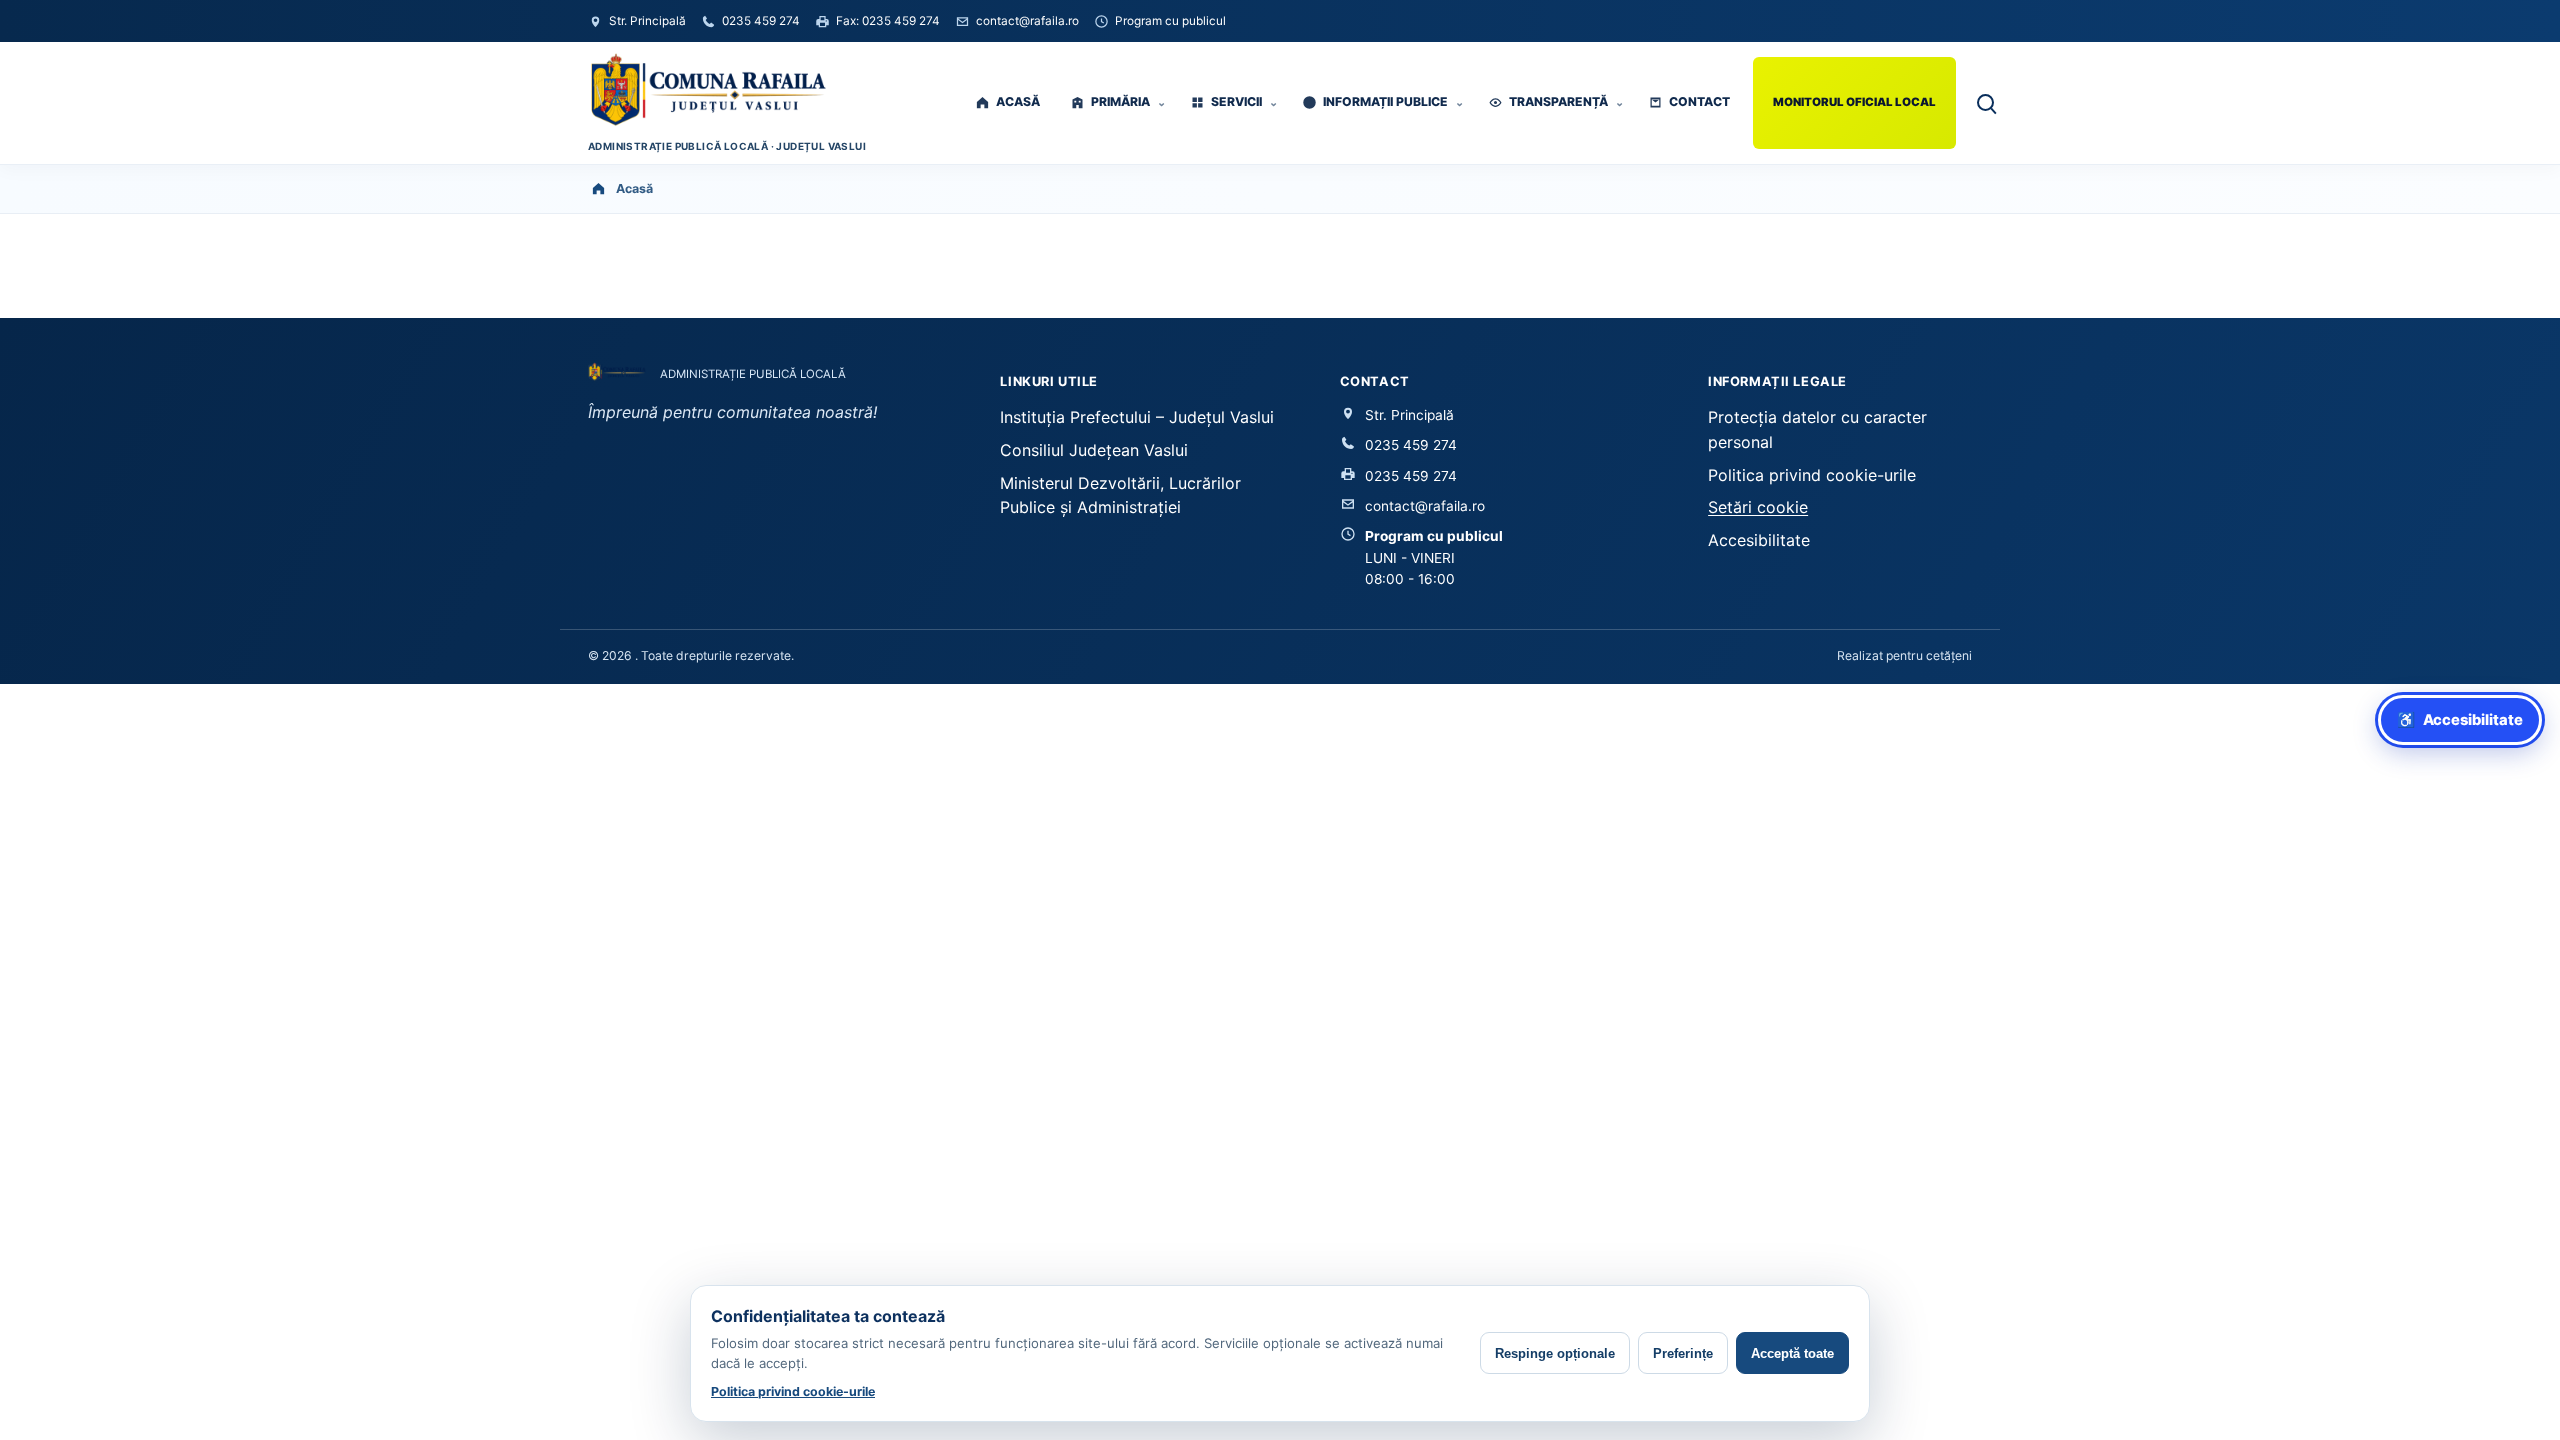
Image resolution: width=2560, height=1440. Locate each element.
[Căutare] (1985, 102)
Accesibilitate (1759, 540)
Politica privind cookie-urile (1812, 475)
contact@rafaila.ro (1425, 506)
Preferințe (1683, 1353)
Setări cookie (1758, 507)
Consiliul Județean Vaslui (1094, 450)
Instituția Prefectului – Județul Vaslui (1137, 417)
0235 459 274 (1411, 445)
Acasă (634, 188)
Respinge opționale (1555, 1353)
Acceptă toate (1792, 1353)
